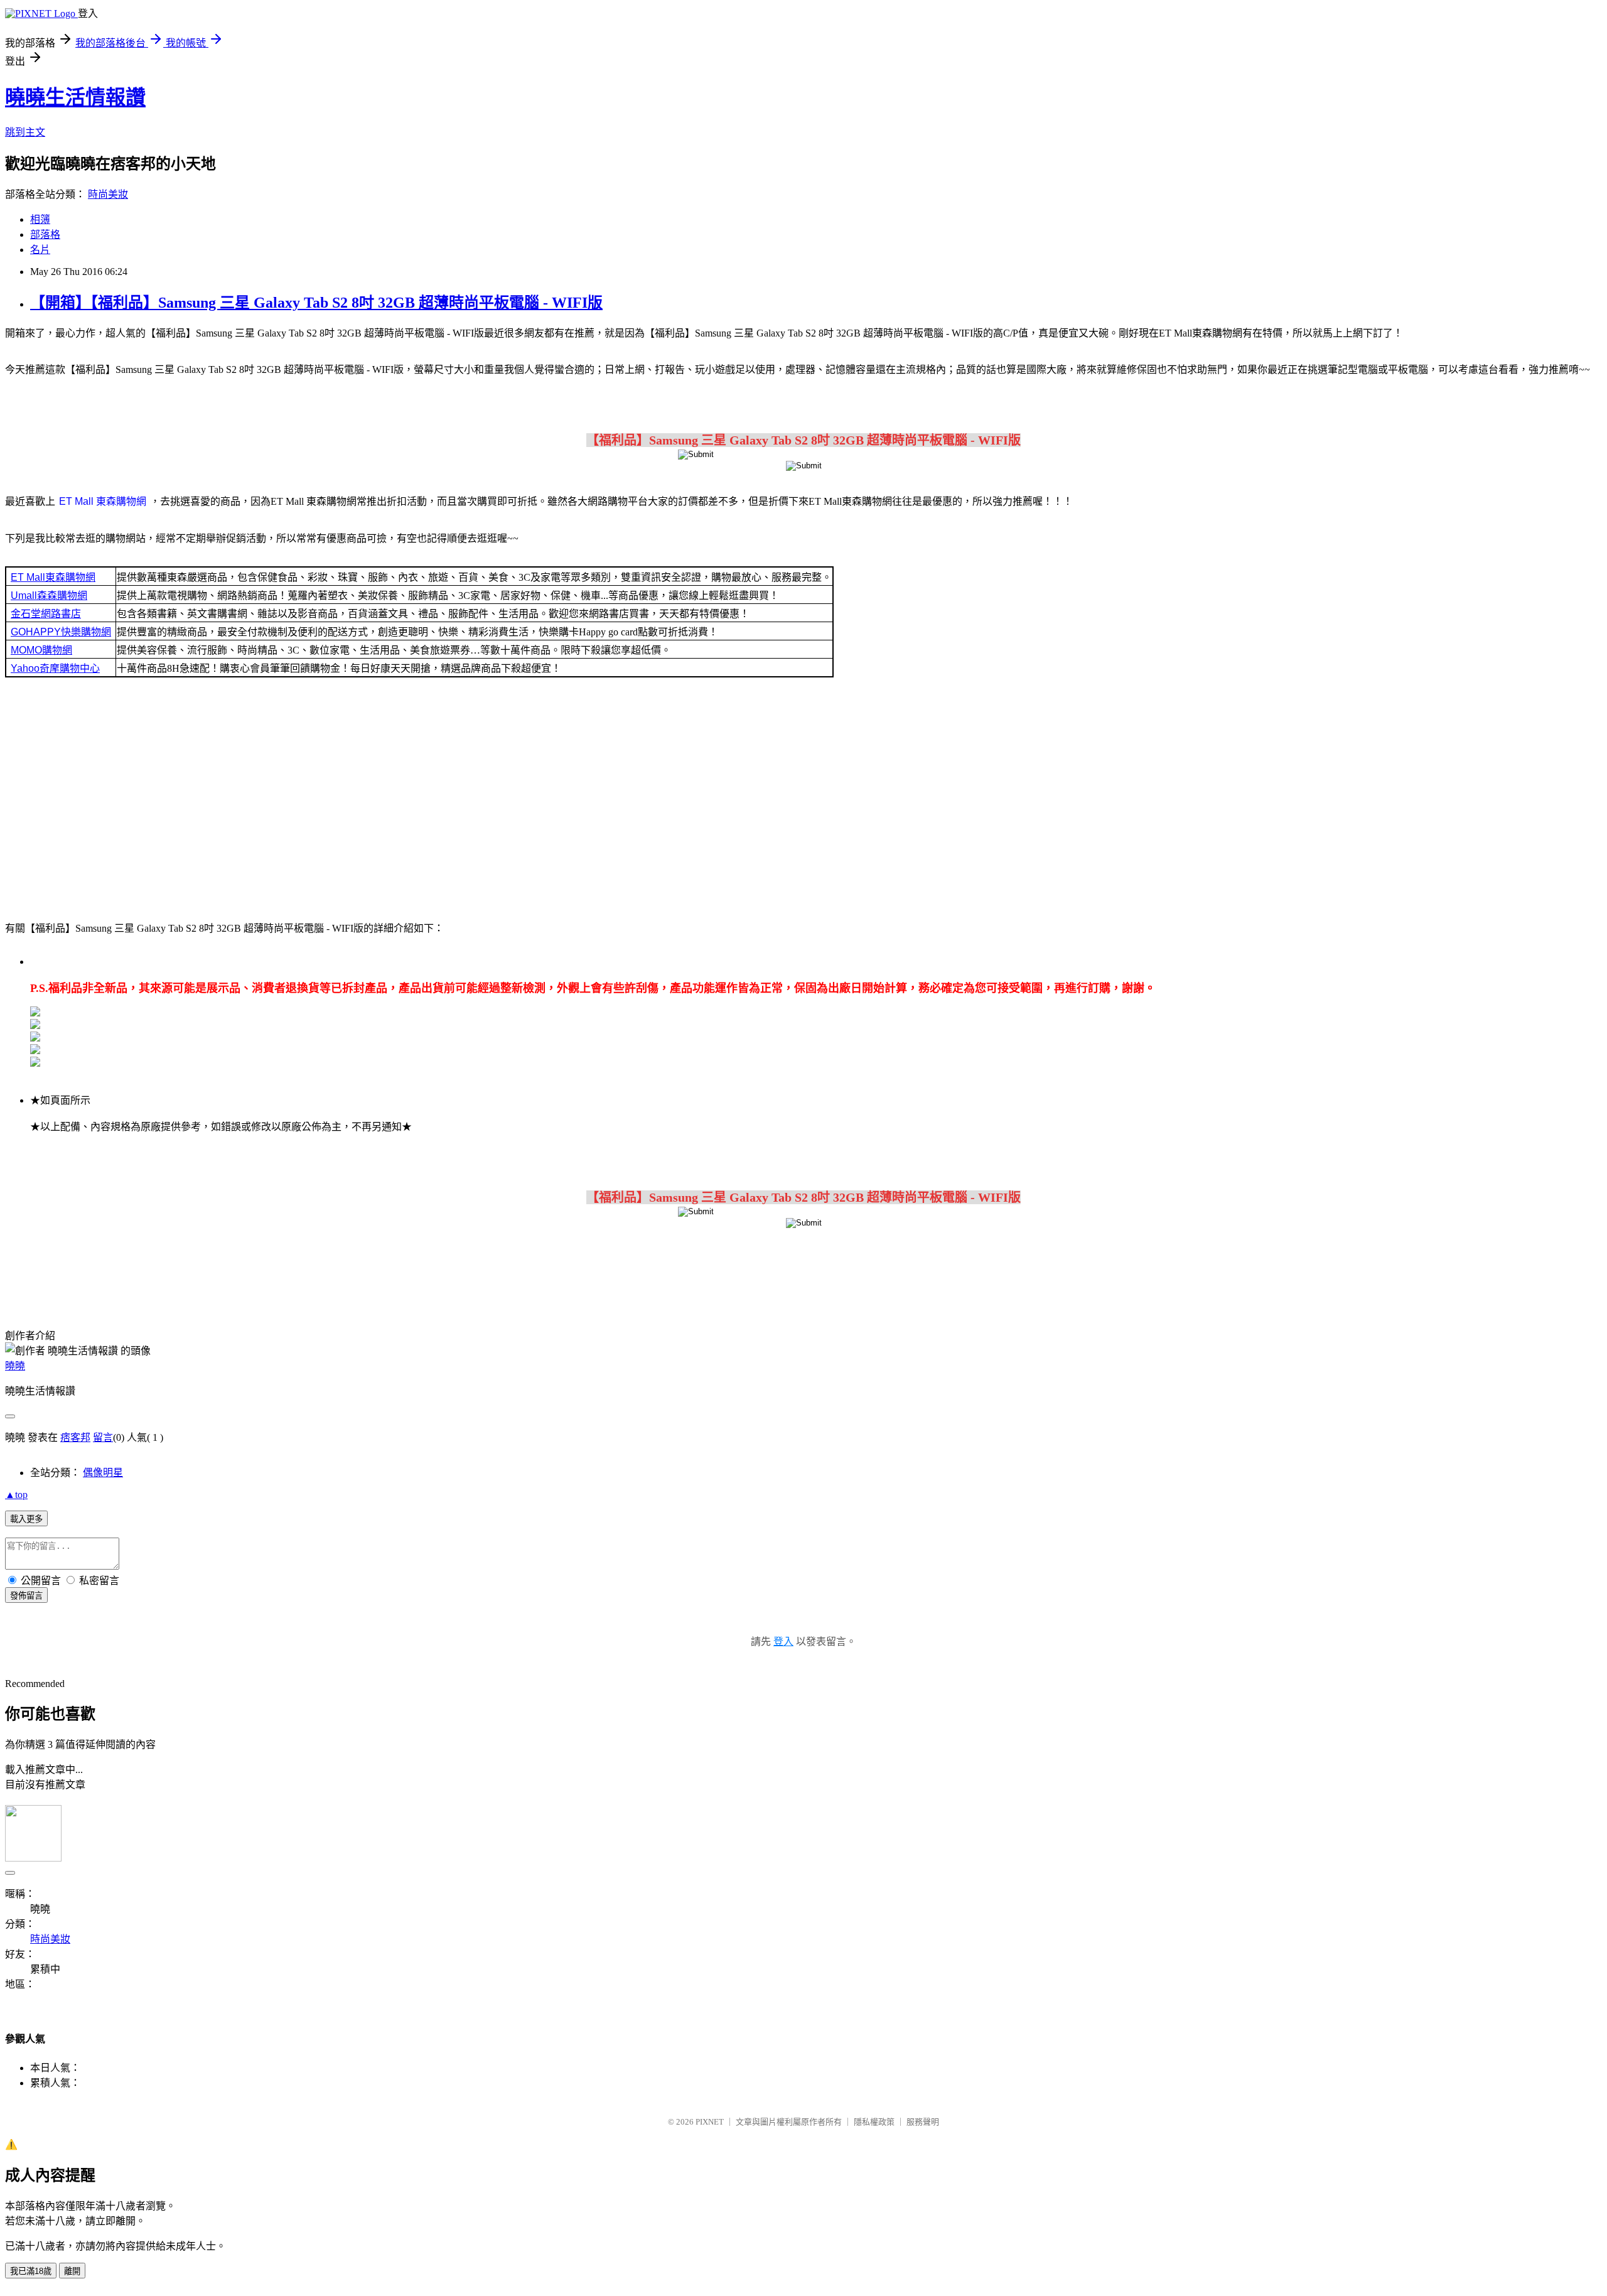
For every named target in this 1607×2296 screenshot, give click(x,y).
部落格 (45, 234)
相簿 (40, 219)
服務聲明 (923, 2122)
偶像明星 (103, 1473)
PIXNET (710, 2122)
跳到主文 (25, 132)
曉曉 (15, 1366)
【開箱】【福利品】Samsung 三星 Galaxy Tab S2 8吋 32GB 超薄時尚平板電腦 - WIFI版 (316, 303)
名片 (40, 250)
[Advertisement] (803, 798)
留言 (103, 1437)
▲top (16, 1495)
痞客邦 (75, 1437)
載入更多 (26, 1519)
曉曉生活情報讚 (75, 97)
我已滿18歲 (31, 2271)
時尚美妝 (108, 194)
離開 (72, 2271)
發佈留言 (26, 1596)
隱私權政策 (874, 2122)
